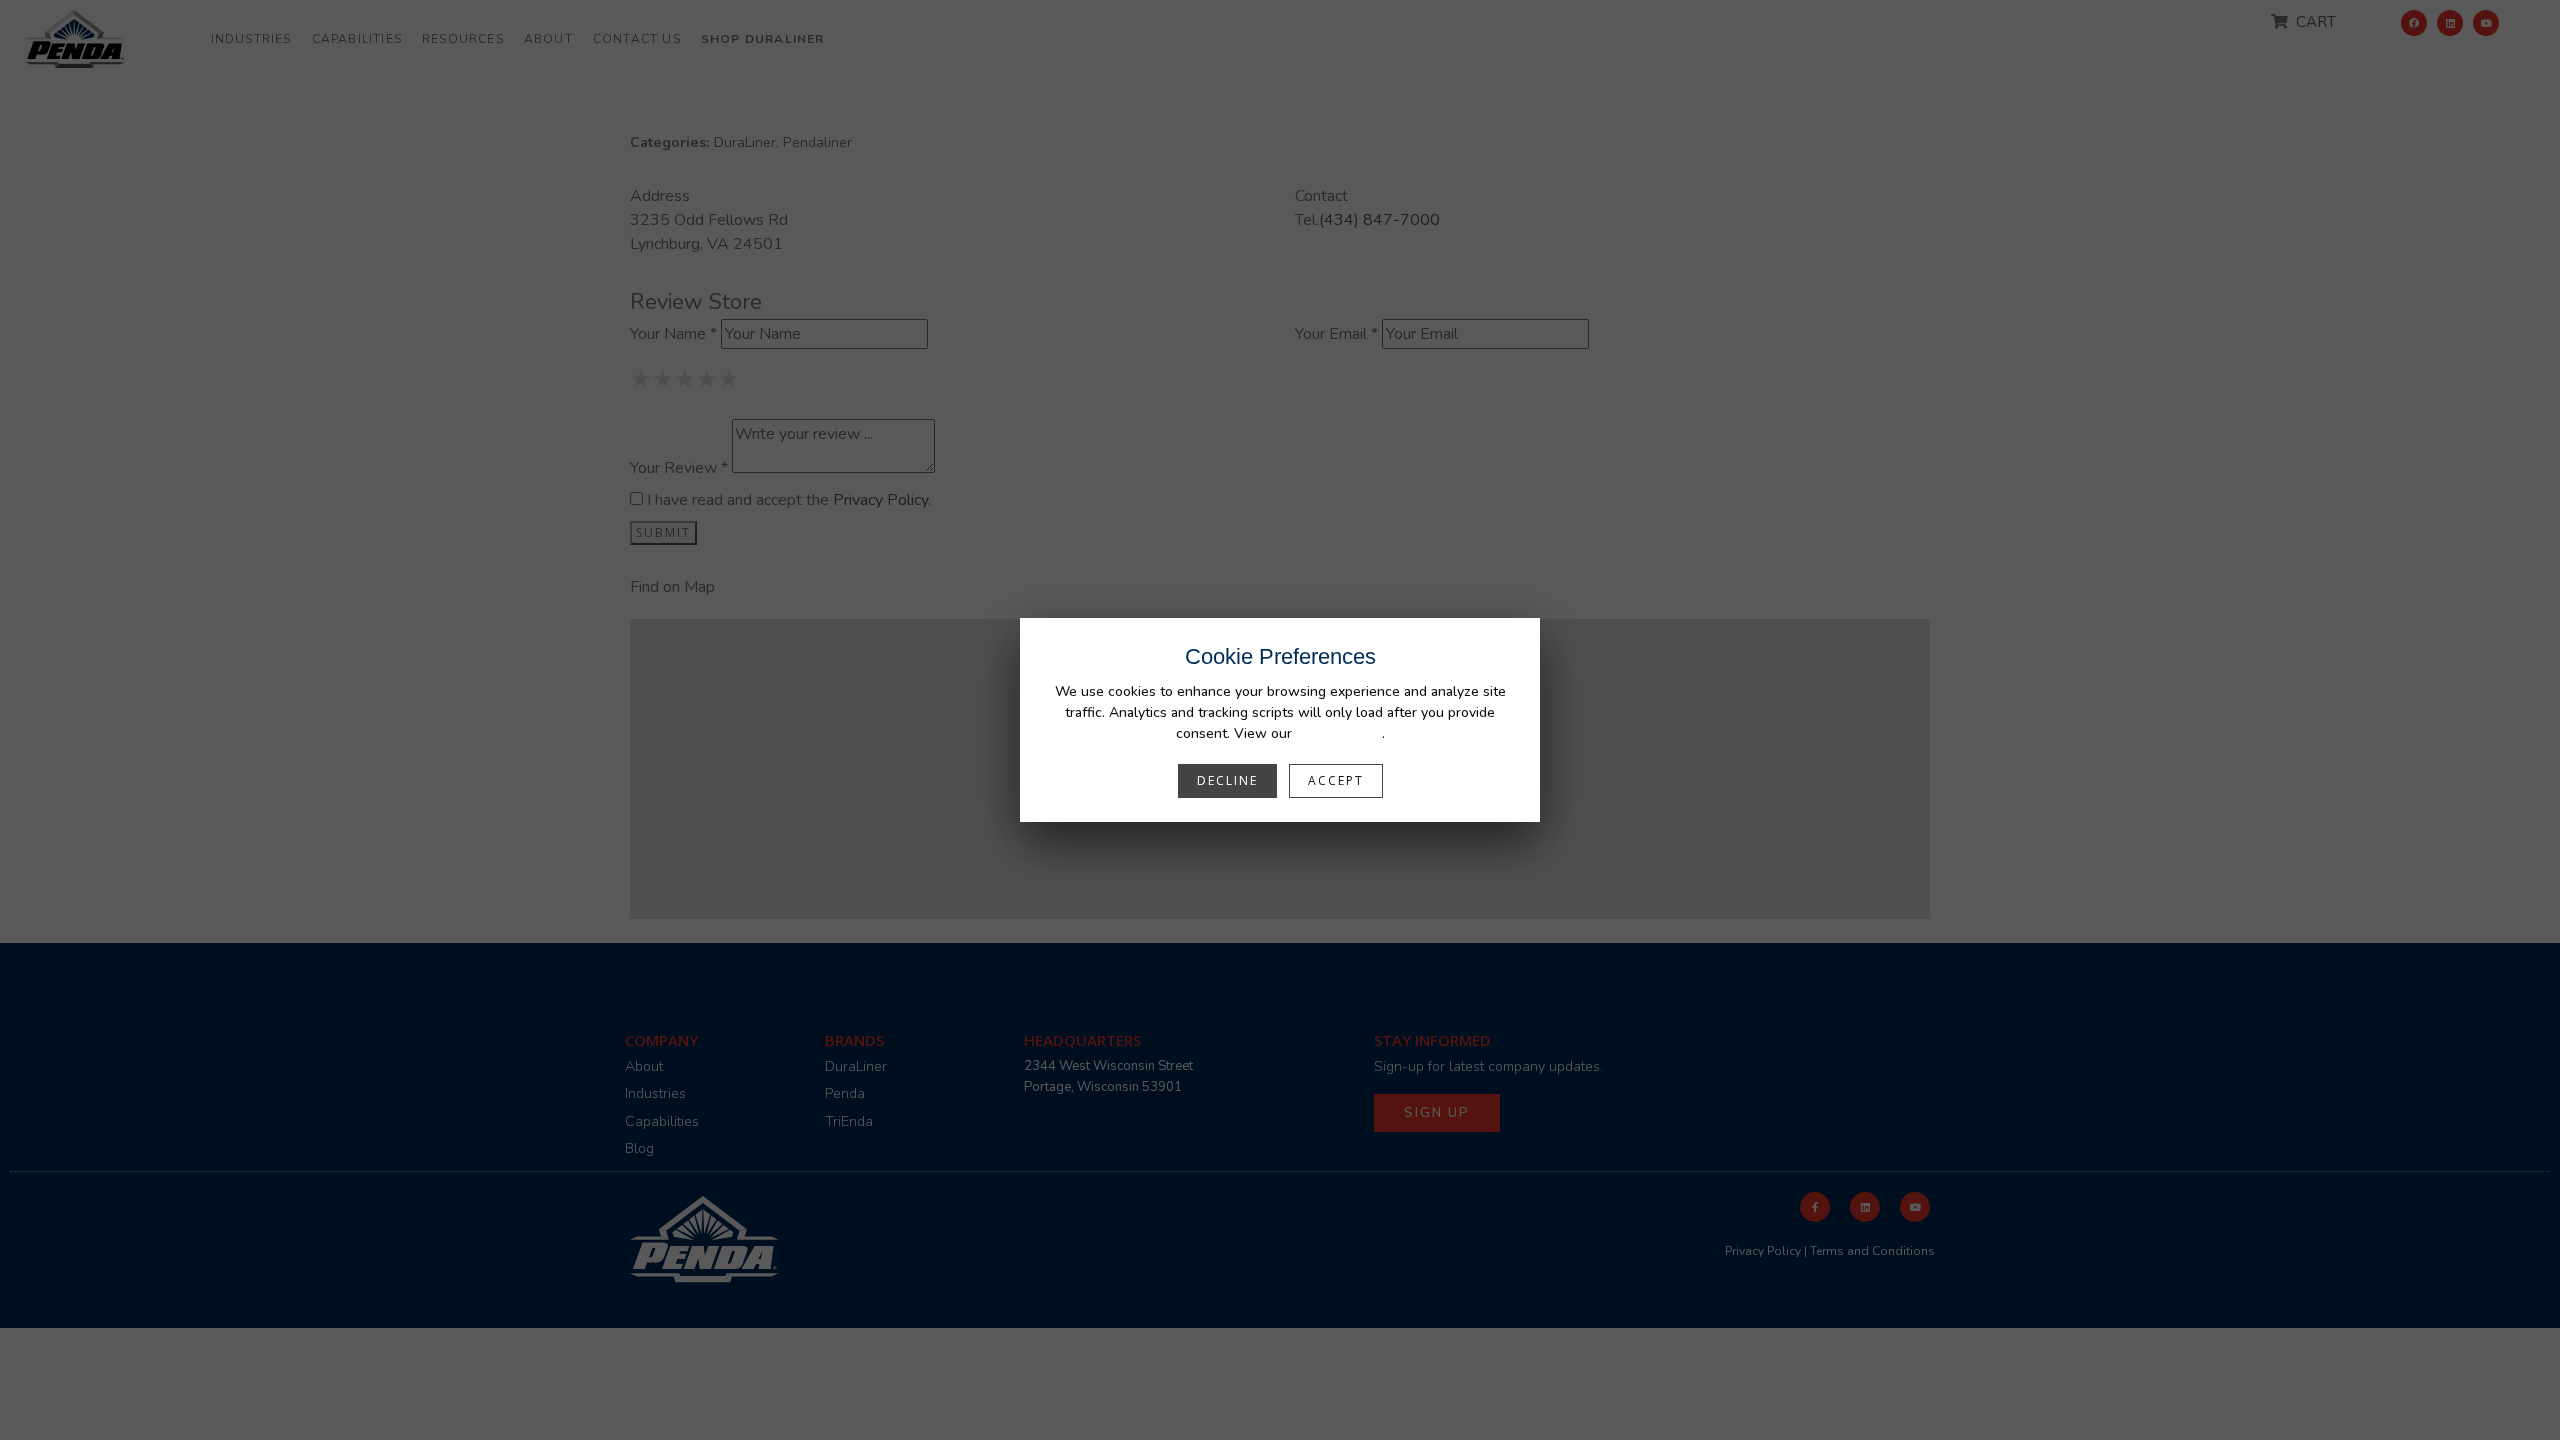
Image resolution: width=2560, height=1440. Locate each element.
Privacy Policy (1339, 733)
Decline (1227, 780)
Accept (1336, 780)
